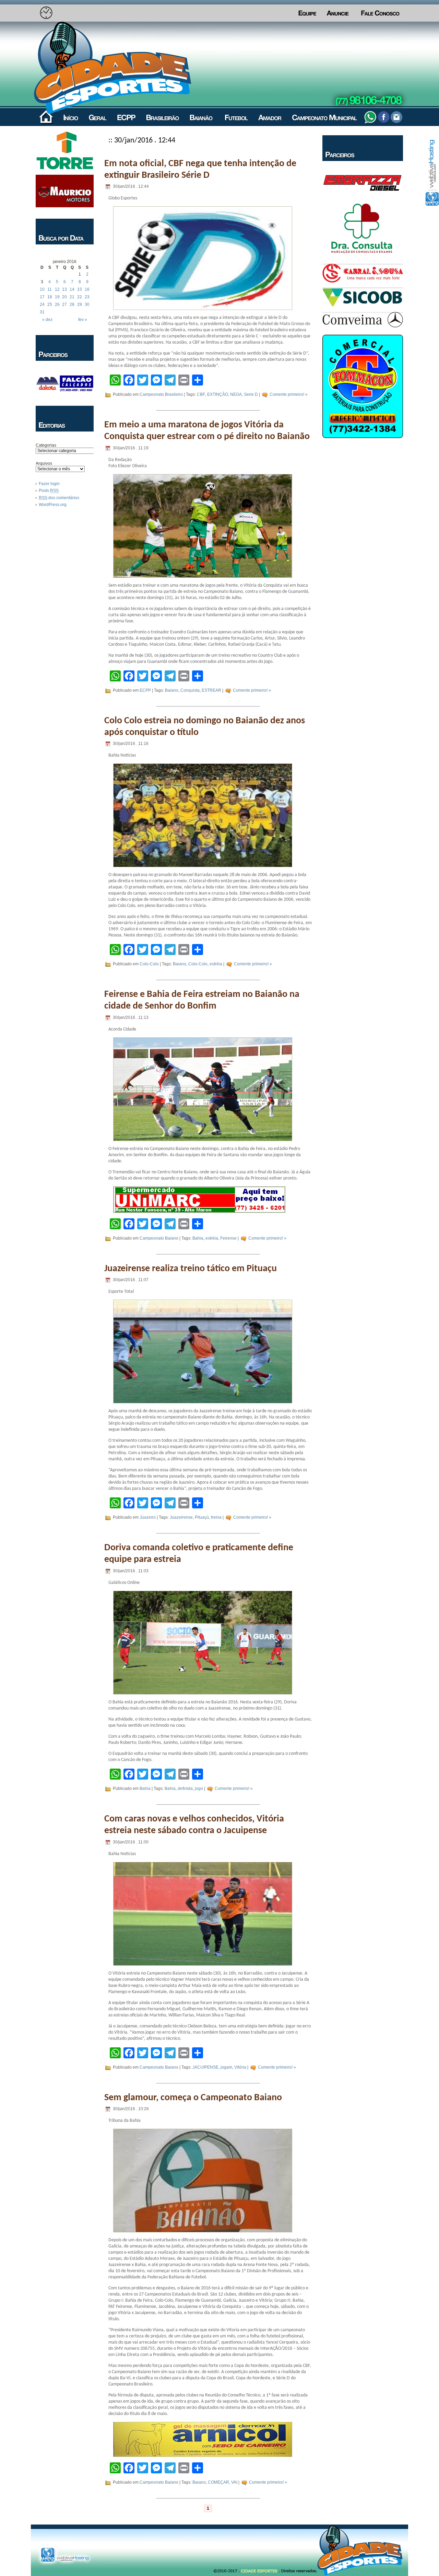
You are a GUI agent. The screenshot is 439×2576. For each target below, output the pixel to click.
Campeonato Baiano (159, 1238)
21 (72, 297)
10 (42, 289)
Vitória (240, 2067)
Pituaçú (202, 1518)
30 (87, 304)
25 (50, 304)
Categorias (46, 445)
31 (42, 312)
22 (80, 297)
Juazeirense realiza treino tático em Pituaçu (191, 1269)
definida (185, 1789)
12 (57, 289)
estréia (216, 964)
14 (72, 289)
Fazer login (49, 484)
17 (42, 297)
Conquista (190, 690)
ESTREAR (211, 690)
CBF (201, 394)
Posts (49, 491)
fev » (83, 320)
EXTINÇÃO (218, 394)
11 (50, 289)
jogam (226, 2067)
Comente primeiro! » (289, 394)
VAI (234, 2482)
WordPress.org (53, 505)
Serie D (251, 394)
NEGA (236, 394)
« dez (47, 320)
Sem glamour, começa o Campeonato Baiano (193, 2098)
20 (64, 297)
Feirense (228, 1238)
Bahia (198, 1238)
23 (87, 297)
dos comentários (59, 498)
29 (80, 304)
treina (216, 1518)
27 (64, 304)
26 (57, 304)
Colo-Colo (149, 964)
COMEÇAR (218, 2482)
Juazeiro (148, 1518)
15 (80, 289)
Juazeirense (181, 1518)
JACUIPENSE (205, 2067)
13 (64, 289)
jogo (199, 1789)
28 (72, 304)
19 (57, 297)
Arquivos (44, 463)
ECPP (145, 690)
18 (50, 297)
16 (87, 289)
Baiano (172, 690)
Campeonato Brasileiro (161, 394)
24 (42, 304)
